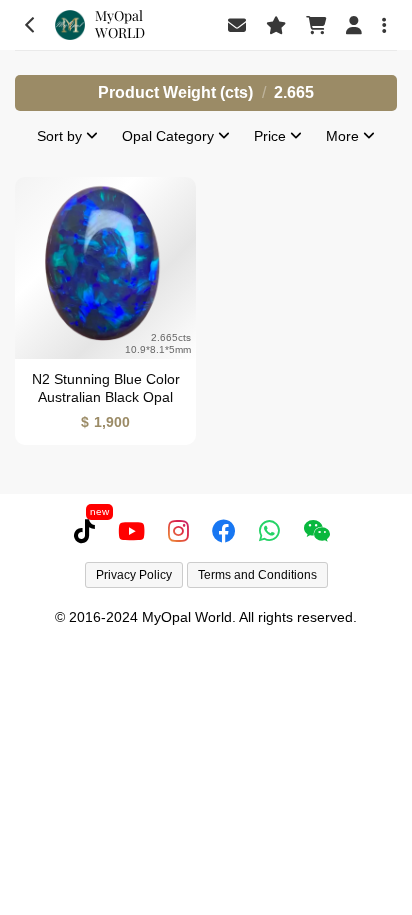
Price (272, 136)
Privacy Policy (134, 575)
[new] (88, 531)
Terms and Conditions (257, 575)
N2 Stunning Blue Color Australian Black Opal (106, 388)
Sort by (61, 136)
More (344, 136)
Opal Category (170, 136)
